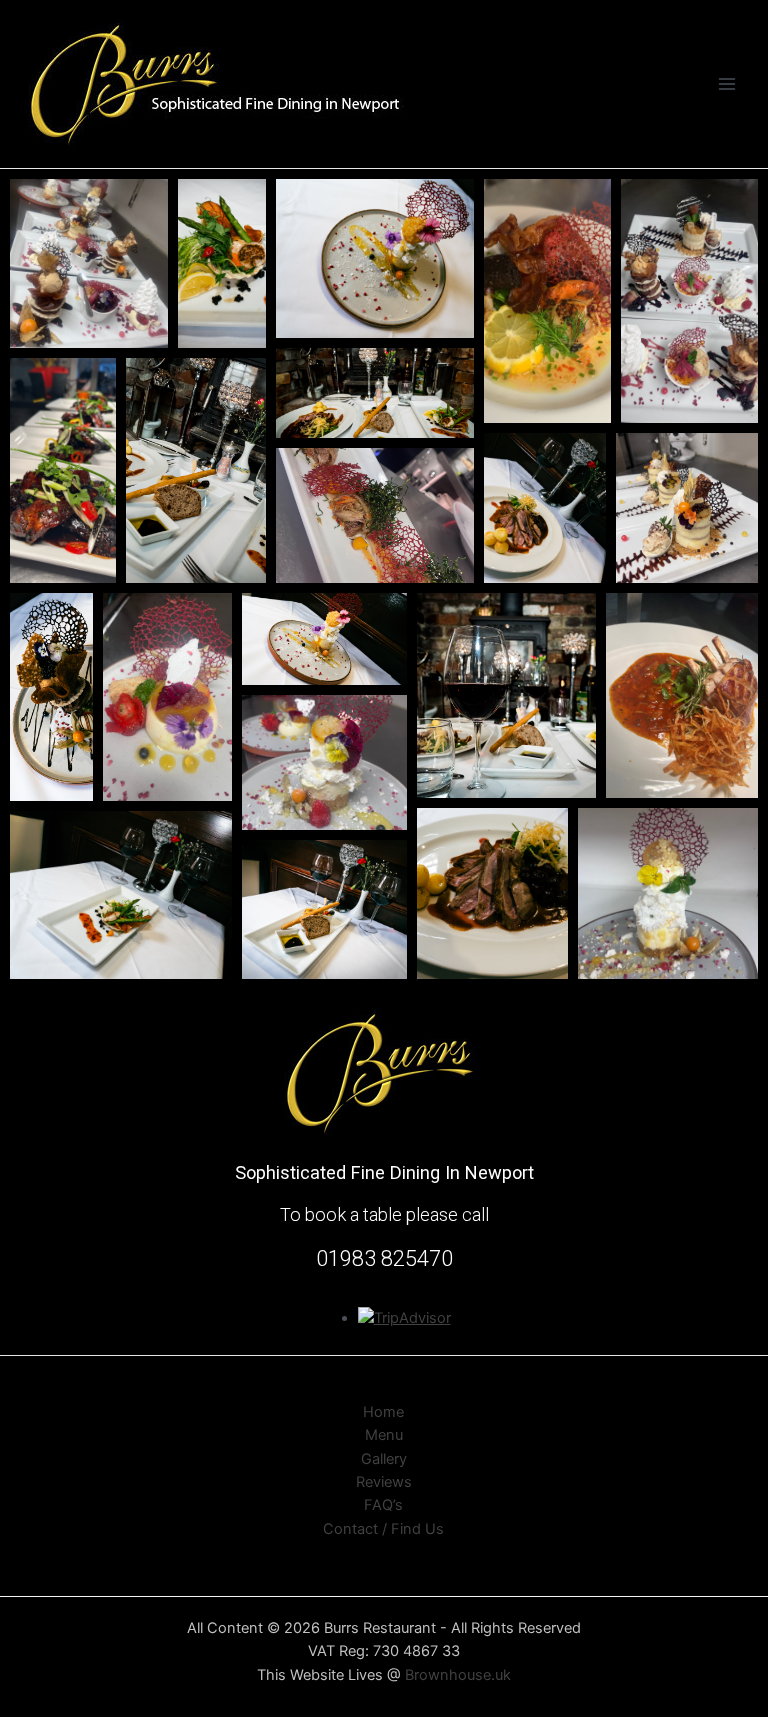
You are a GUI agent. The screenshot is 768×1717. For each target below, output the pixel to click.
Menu (384, 1435)
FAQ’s (383, 1505)
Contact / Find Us (383, 1529)
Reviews (384, 1482)
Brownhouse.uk (458, 1675)
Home (383, 1412)
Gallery (384, 1459)
